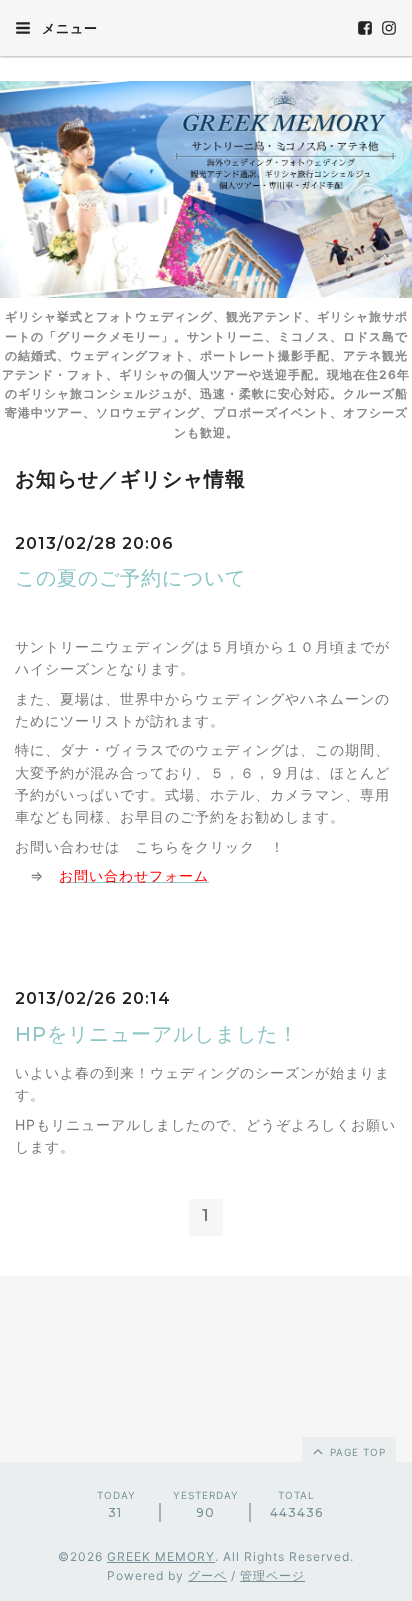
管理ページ (272, 1575)
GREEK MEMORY (161, 1556)
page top (356, 1452)
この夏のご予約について (130, 578)
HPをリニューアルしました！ (157, 1034)
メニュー (68, 28)
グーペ (207, 1575)
